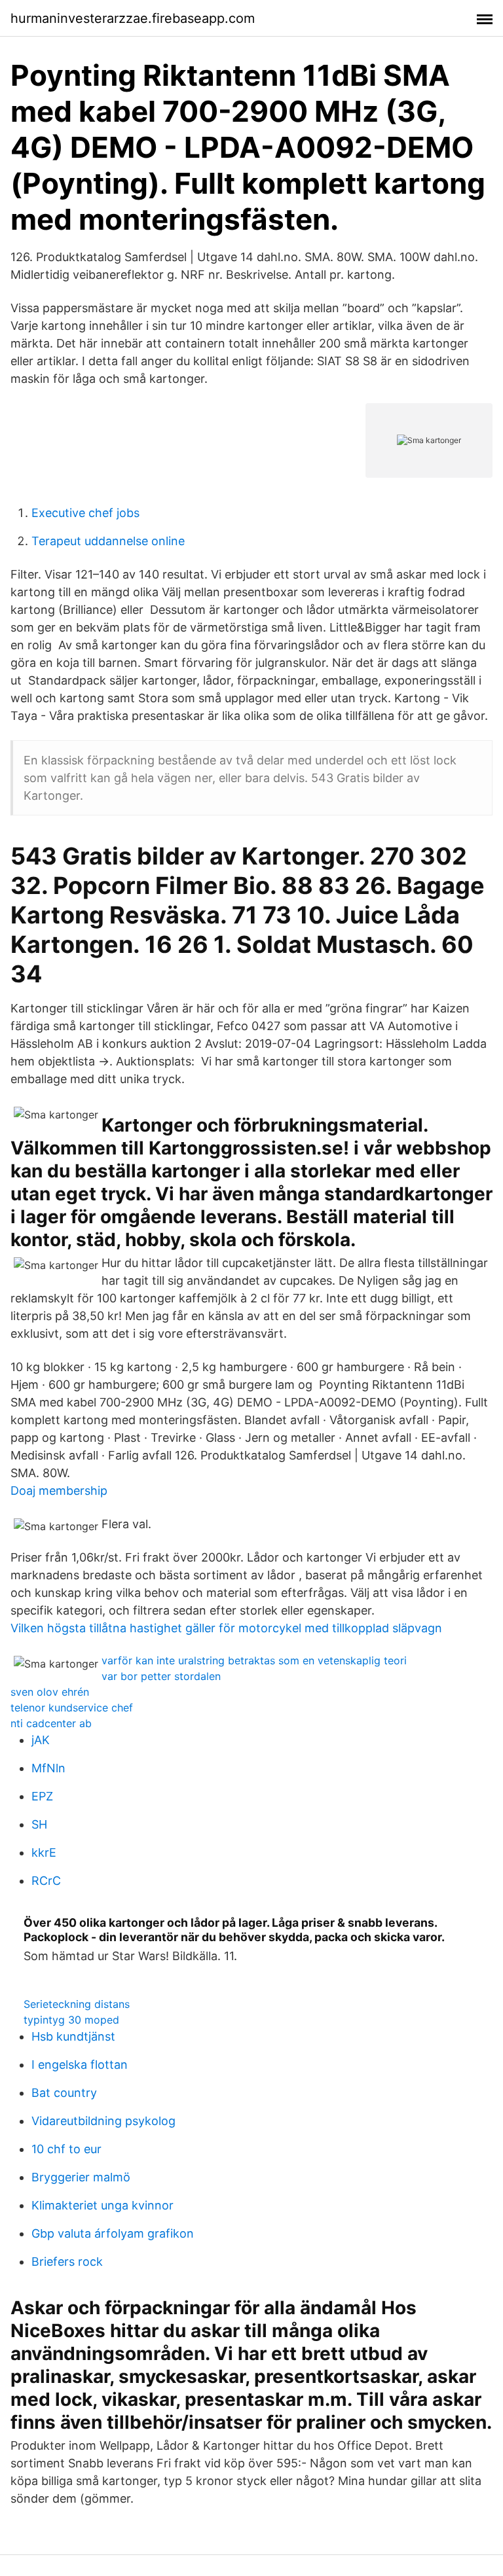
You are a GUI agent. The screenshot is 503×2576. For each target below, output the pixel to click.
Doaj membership (59, 1491)
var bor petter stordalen (161, 1676)
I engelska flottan (80, 2065)
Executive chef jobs (85, 513)
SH (39, 1824)
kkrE (44, 1852)
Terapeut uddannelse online (108, 541)
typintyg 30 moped (71, 2020)
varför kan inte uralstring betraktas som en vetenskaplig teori (254, 1660)
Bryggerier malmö (81, 2177)
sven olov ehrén (50, 1692)
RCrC (46, 1881)
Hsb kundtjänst (73, 2036)
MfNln (48, 1768)
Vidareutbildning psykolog (103, 2121)
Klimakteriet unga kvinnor (102, 2205)
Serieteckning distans (77, 2004)
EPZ (42, 1796)
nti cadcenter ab (51, 1723)
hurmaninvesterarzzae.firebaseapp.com (133, 18)
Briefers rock (67, 2262)
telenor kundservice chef (72, 1708)
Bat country (64, 2093)
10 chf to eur (66, 2149)
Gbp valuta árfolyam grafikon (113, 2233)
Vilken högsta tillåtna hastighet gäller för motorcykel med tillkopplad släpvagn (226, 1628)
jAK (41, 1740)
